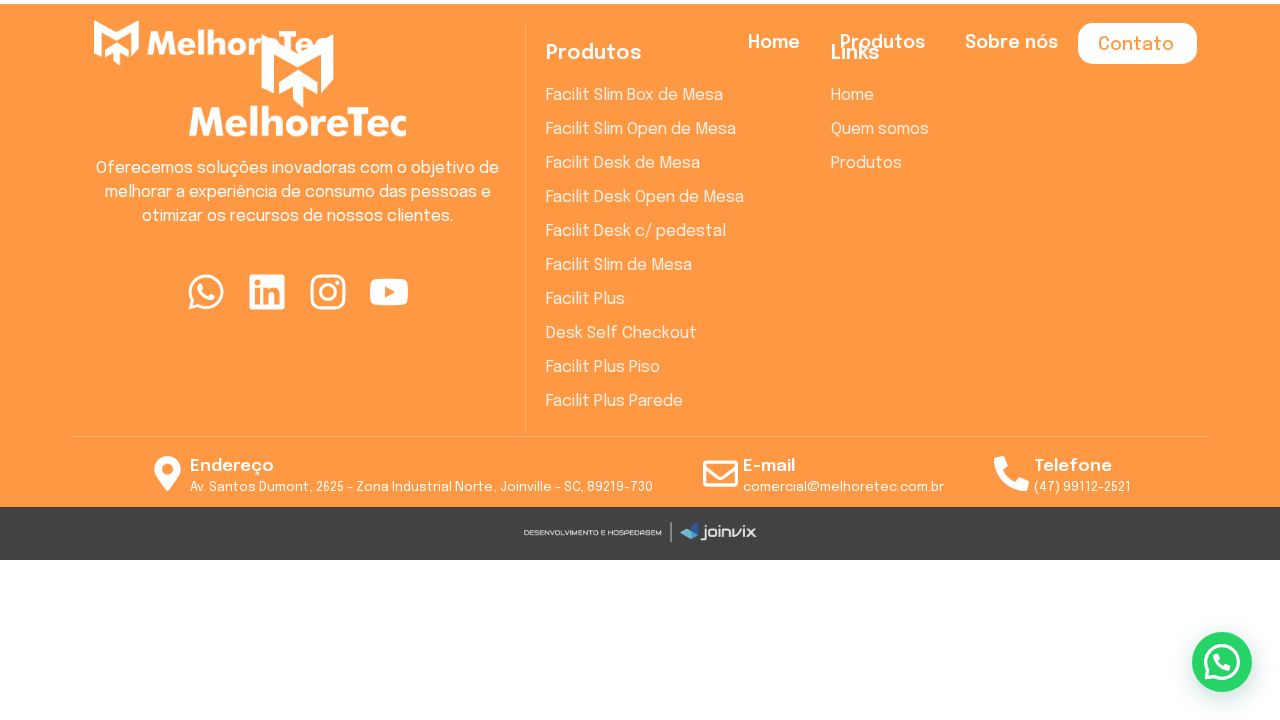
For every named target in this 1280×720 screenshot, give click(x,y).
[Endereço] (167, 473)
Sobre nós (1011, 43)
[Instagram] (328, 292)
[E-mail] (720, 473)
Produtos (882, 43)
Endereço (232, 466)
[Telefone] (1011, 473)
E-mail (769, 466)
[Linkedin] (267, 292)
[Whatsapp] (206, 292)
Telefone (1073, 466)
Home (774, 43)
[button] (1222, 662)
